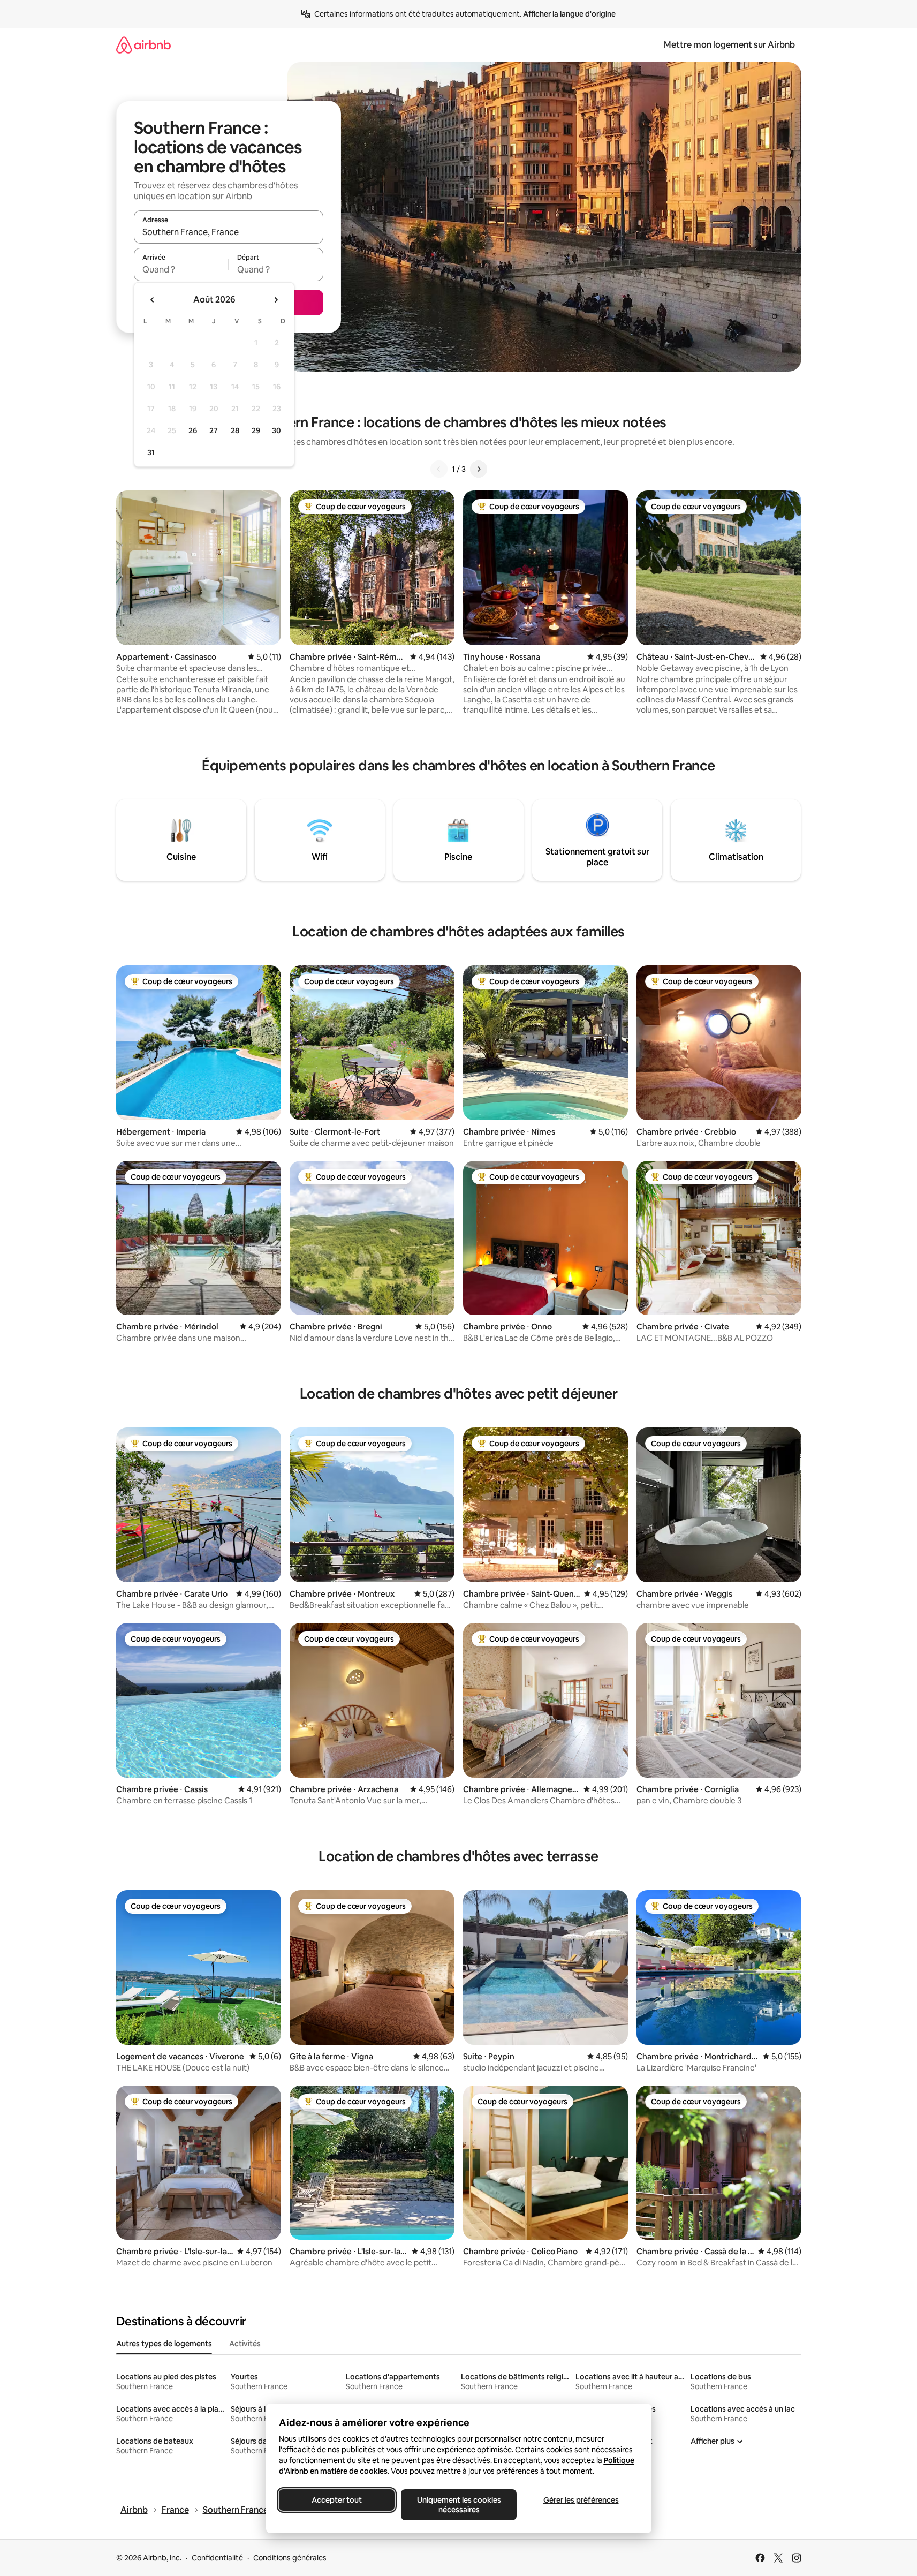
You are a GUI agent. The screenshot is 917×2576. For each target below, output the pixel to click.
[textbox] (181, 269)
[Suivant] (479, 469)
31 (151, 452)
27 (214, 430)
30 (276, 430)
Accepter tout (337, 2500)
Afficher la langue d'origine (569, 14)
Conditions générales (290, 2558)
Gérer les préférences (581, 2500)
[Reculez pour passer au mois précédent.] (153, 300)
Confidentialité (217, 2558)
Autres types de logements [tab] (164, 2344)
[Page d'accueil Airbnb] (143, 45)
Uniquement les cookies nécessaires (458, 2505)
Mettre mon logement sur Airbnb (729, 45)
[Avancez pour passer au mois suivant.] (276, 300)
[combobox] (229, 232)
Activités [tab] (245, 2344)
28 (235, 430)
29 (256, 430)
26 (193, 430)
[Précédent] (439, 469)
